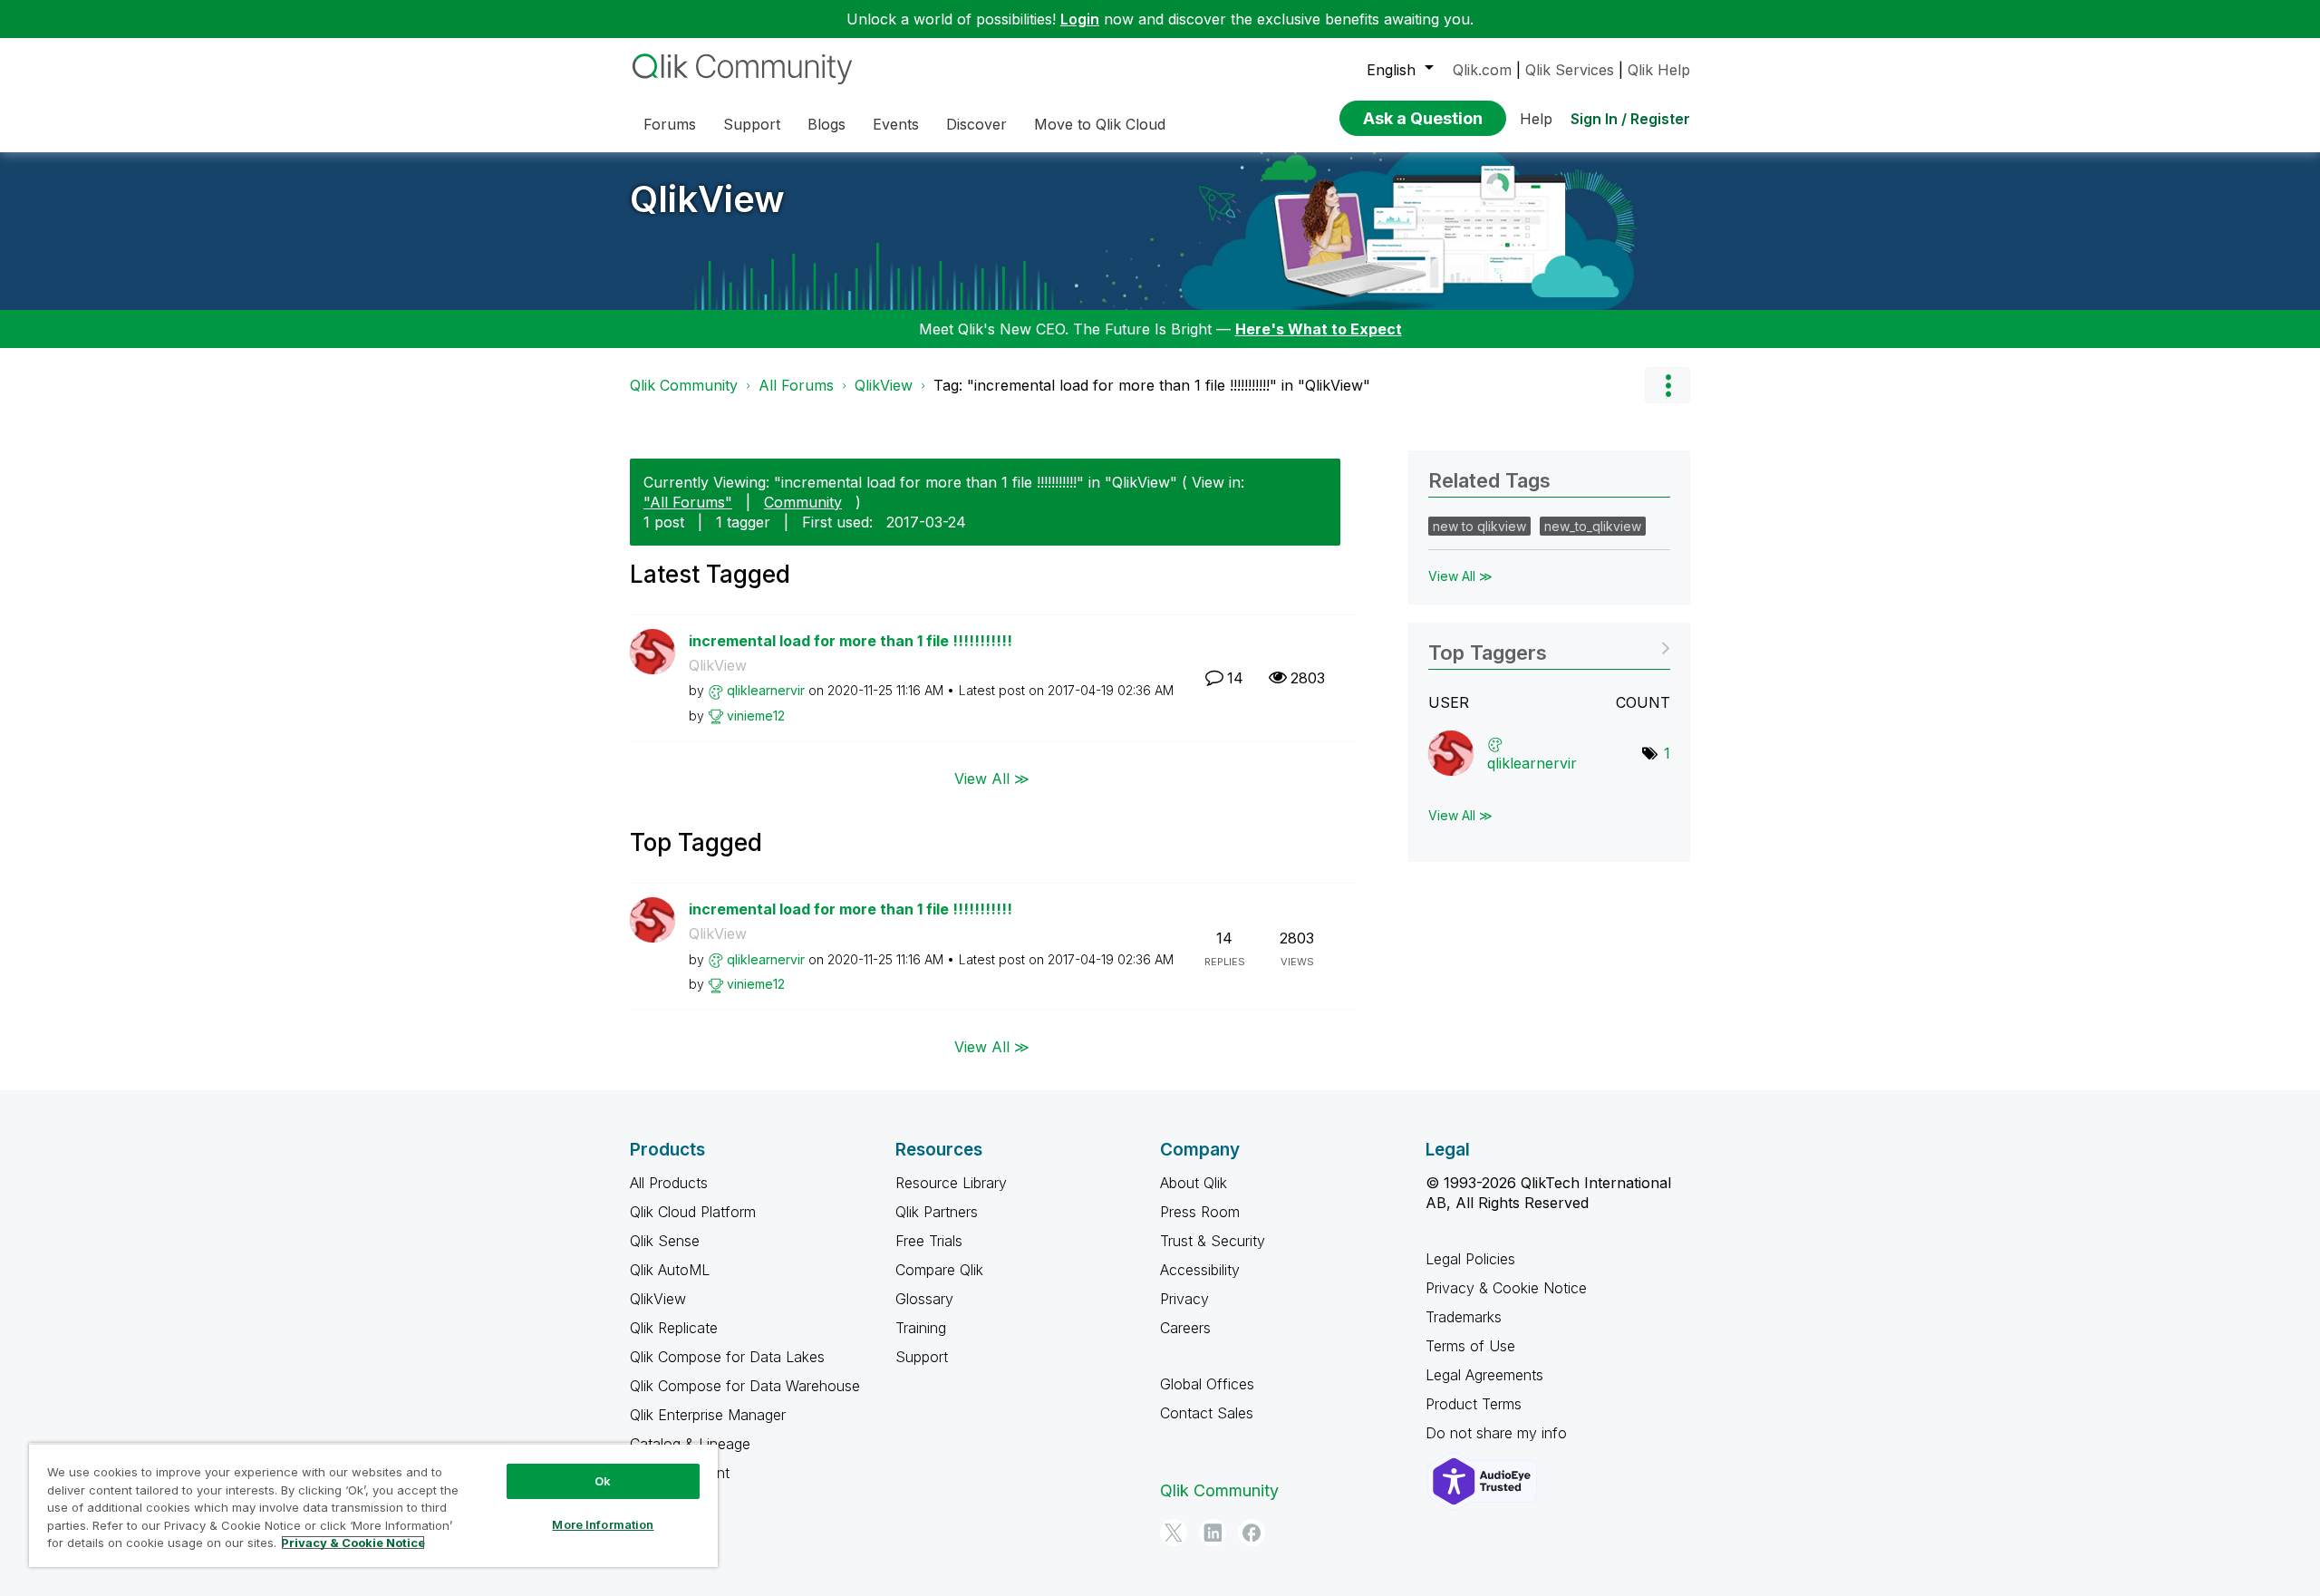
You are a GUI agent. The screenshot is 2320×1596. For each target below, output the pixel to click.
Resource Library (951, 1183)
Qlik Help (1659, 70)
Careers (1185, 1328)
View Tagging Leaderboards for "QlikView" (1549, 647)
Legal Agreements (1484, 1375)
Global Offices (1207, 1384)
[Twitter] (1174, 1533)
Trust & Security (1213, 1241)
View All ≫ (992, 778)
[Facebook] (1252, 1533)
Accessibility (1200, 1270)
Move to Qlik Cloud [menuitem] (1100, 124)
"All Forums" (688, 502)
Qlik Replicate (674, 1328)
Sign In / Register (1630, 119)
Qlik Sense (665, 1241)
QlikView (707, 199)
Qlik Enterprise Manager (708, 1415)
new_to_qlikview (1593, 526)
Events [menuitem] (896, 124)
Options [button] (1667, 385)
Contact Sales (1207, 1413)
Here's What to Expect (1319, 329)
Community (803, 502)
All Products (669, 1183)
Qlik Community (684, 385)
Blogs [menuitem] (826, 124)
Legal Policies (1470, 1259)
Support (922, 1357)
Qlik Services (1570, 70)
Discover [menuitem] (976, 124)
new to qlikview (1479, 526)
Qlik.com (1482, 70)
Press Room (1200, 1212)
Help (1536, 119)
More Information (603, 1524)
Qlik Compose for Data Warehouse (745, 1386)
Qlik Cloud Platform (693, 1212)
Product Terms (1474, 1404)
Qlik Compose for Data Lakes (727, 1357)
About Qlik (1194, 1183)
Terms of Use (1470, 1346)
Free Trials (929, 1241)
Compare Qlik (939, 1270)
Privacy (1184, 1299)
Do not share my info (1498, 1433)
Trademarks (1464, 1317)
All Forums (796, 385)
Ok (603, 1481)
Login (1080, 19)
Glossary (924, 1299)
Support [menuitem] (752, 124)
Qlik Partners (937, 1212)
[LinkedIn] (1213, 1533)
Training (921, 1328)
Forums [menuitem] (670, 124)
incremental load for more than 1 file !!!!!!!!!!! (851, 641)
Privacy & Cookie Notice (1506, 1288)
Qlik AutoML (670, 1270)
